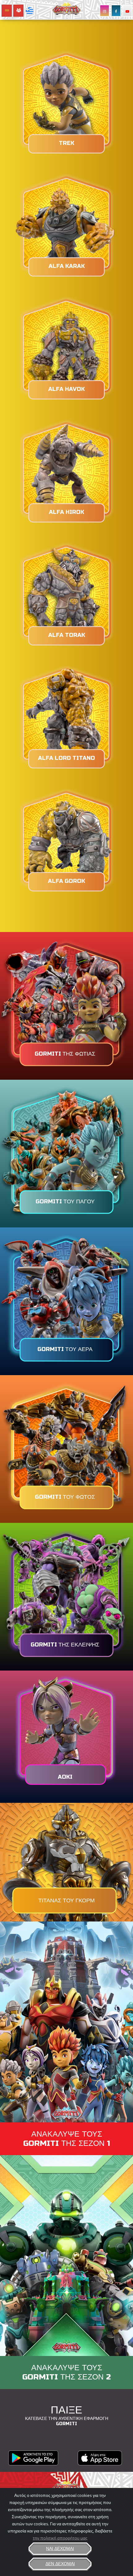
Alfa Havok (66, 389)
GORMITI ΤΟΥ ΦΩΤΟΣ (65, 1497)
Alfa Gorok (66, 881)
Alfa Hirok (66, 512)
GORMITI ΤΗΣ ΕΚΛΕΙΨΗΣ (65, 1645)
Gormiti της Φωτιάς (65, 1054)
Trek (66, 143)
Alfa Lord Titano (66, 758)
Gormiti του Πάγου (65, 1201)
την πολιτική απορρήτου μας (60, 2538)
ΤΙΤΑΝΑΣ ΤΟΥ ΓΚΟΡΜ (66, 1900)
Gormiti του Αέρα (65, 1349)
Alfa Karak (67, 266)
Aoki (65, 1777)
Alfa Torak (67, 635)
